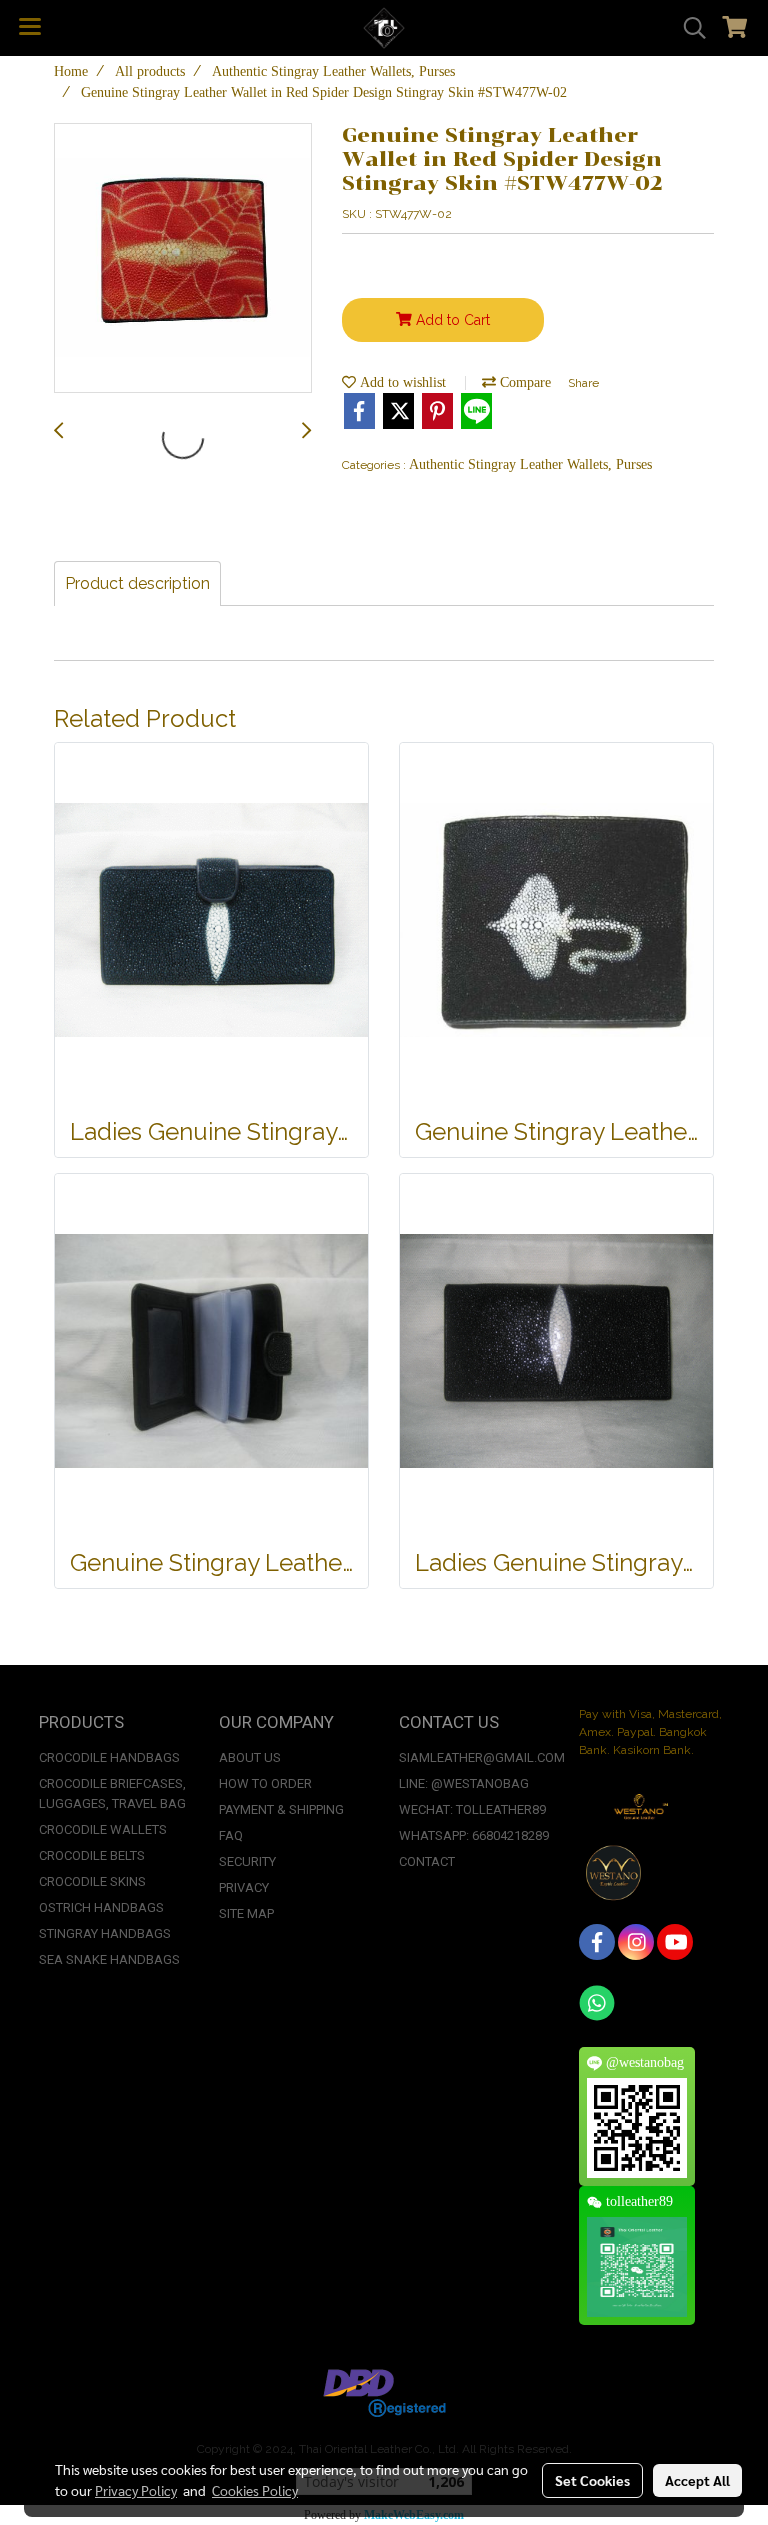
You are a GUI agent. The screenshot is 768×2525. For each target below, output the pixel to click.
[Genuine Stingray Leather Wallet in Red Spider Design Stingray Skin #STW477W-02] (183, 259)
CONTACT (427, 1861)
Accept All (697, 2480)
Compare (523, 382)
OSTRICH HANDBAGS (101, 1907)
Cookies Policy (255, 2490)
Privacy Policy (136, 2490)
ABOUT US (250, 1757)
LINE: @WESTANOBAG (464, 1783)
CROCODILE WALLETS (103, 1829)
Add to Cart (451, 320)
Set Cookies (592, 2480)
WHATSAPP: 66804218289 (474, 1835)
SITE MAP (246, 1913)
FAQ (231, 1835)
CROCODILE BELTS (92, 1855)
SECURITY (247, 1861)
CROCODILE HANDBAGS (109, 1757)
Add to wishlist (401, 382)
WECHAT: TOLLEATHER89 (472, 1809)
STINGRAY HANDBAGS (105, 1933)
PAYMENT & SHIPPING (281, 1809)
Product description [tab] (137, 583)
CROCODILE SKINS (92, 1881)
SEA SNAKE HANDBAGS (109, 1959)
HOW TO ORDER (265, 1783)
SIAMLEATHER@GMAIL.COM (482, 1757)
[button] (688, 28)
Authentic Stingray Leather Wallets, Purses (530, 464)
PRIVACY (244, 1887)
